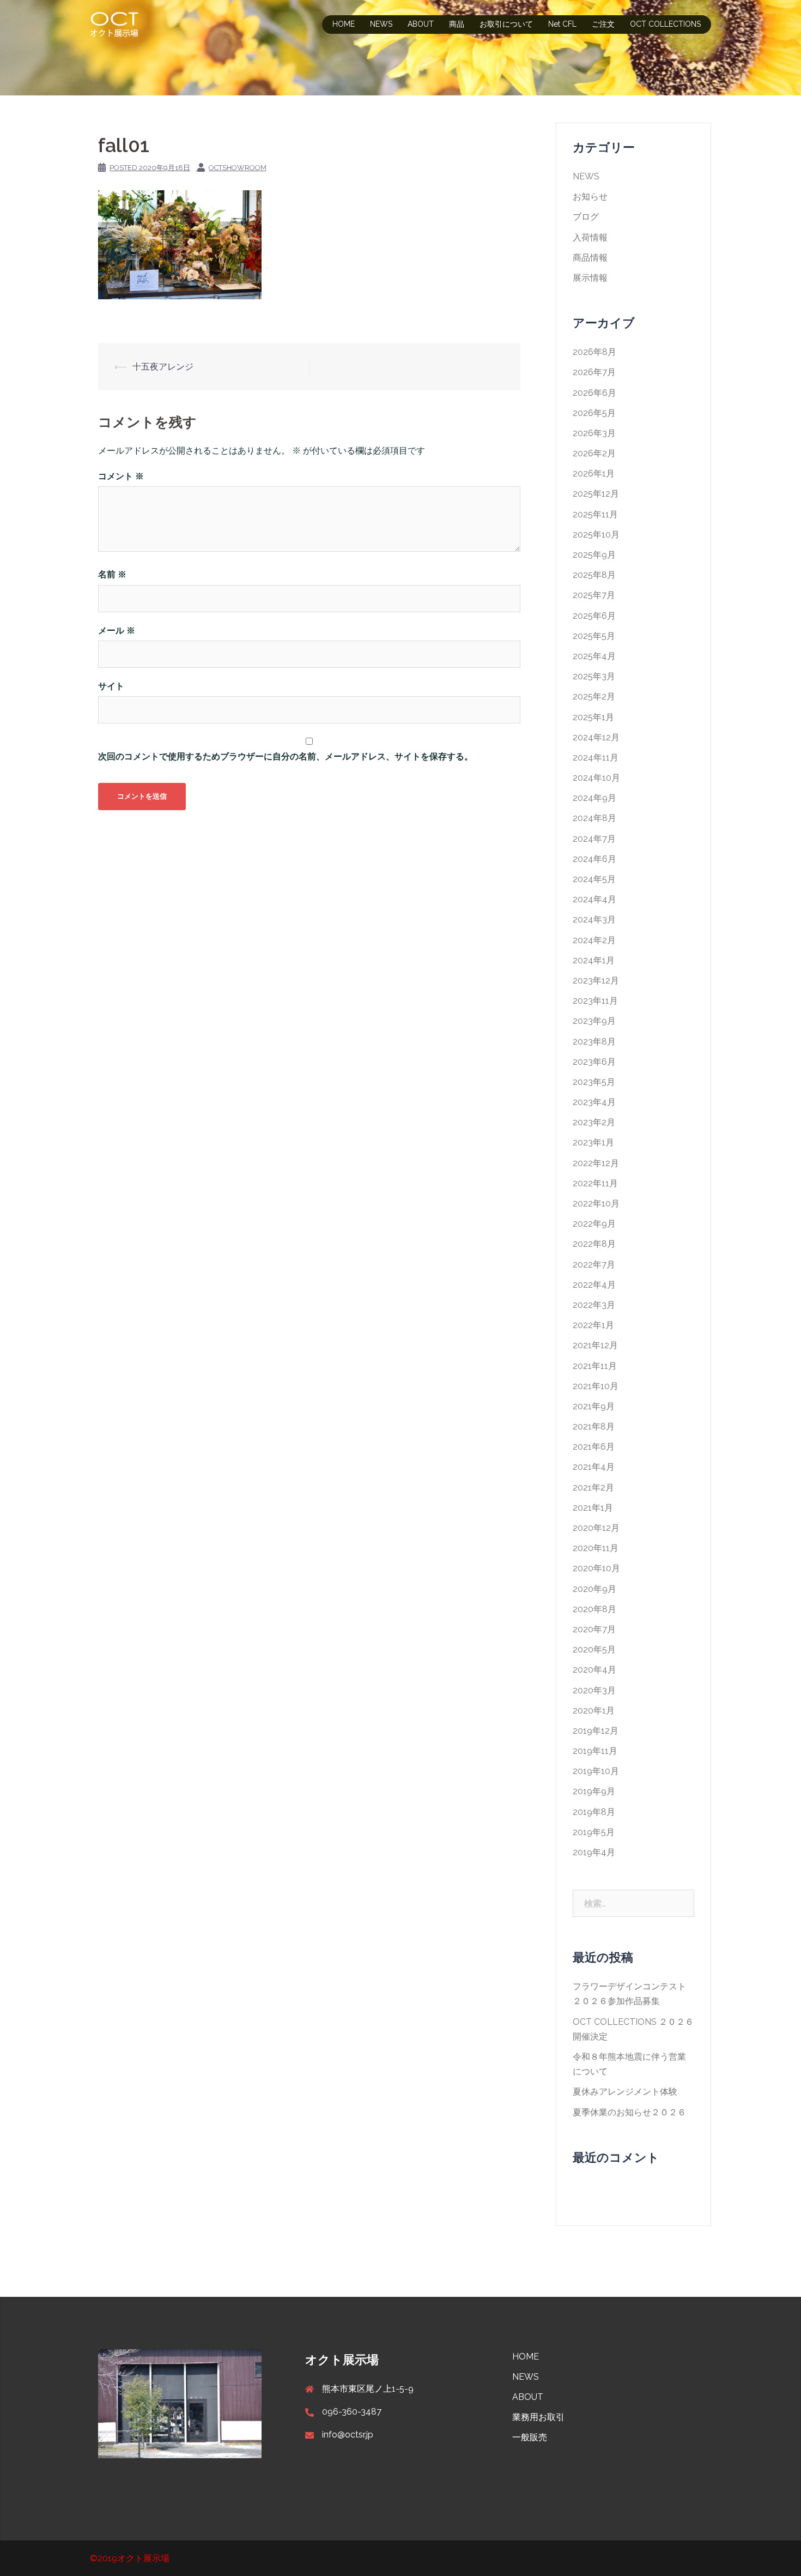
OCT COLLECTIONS (665, 24)
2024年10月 (596, 778)
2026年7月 (594, 372)
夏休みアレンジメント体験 (625, 2092)
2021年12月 (595, 1345)
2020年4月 (594, 1670)
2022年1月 (593, 1325)
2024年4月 (594, 899)
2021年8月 (594, 1426)
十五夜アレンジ (163, 367)
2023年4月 (594, 1102)
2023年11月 (595, 1001)
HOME (344, 24)
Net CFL (562, 24)
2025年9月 (594, 555)
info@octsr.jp (348, 2435)
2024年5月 (594, 879)
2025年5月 (594, 636)
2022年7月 (594, 1265)
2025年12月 (596, 494)
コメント (121, 476)
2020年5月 (594, 1649)
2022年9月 (594, 1224)
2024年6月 (594, 859)
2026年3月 (594, 433)
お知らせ (590, 197)
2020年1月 (594, 1711)
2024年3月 (594, 919)
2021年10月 (596, 1386)
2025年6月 (594, 616)
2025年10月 (596, 535)
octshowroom (238, 168)
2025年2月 (594, 696)
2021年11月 (595, 1366)
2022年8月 (594, 1244)
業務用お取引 (538, 2417)
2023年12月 (596, 981)
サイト (111, 686)
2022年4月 (594, 1285)
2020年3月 (594, 1690)
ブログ (586, 217)
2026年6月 (594, 393)
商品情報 (590, 258)
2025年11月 (595, 514)
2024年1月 (594, 960)
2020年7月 (594, 1629)
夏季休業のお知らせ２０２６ (629, 2112)
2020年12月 (596, 1528)
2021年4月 (594, 1467)
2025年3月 (594, 676)
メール (117, 631)
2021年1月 (593, 1508)
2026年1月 (594, 473)
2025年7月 (594, 595)
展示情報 (590, 278)
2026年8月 (594, 352)
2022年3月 (594, 1305)
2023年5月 (594, 1082)
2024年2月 (594, 940)
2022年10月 (596, 1203)
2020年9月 (594, 1589)
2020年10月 (596, 1568)
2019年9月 (594, 1791)
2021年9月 (594, 1406)
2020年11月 (596, 1548)
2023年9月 (594, 1021)
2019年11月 (595, 1751)
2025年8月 (594, 575)
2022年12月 (596, 1163)
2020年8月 (594, 1609)
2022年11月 (595, 1183)
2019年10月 (596, 1771)
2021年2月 (593, 1488)
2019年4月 (594, 1852)
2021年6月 (594, 1447)
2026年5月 (594, 413)
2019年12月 (596, 1731)
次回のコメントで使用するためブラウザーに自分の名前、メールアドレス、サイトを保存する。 (286, 756)
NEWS (381, 24)
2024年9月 (594, 798)
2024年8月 (594, 818)
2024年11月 (596, 758)
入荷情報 (590, 237)
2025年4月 (594, 656)
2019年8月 (594, 1812)
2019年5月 (594, 1832)
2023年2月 (594, 1122)
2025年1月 (593, 717)
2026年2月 (594, 453)
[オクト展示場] (114, 24)
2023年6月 (594, 1062)
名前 (112, 574)
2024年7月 (594, 839)
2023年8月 (594, 1042)
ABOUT (421, 24)
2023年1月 (593, 1142)
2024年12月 (596, 737)
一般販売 (530, 2437)
